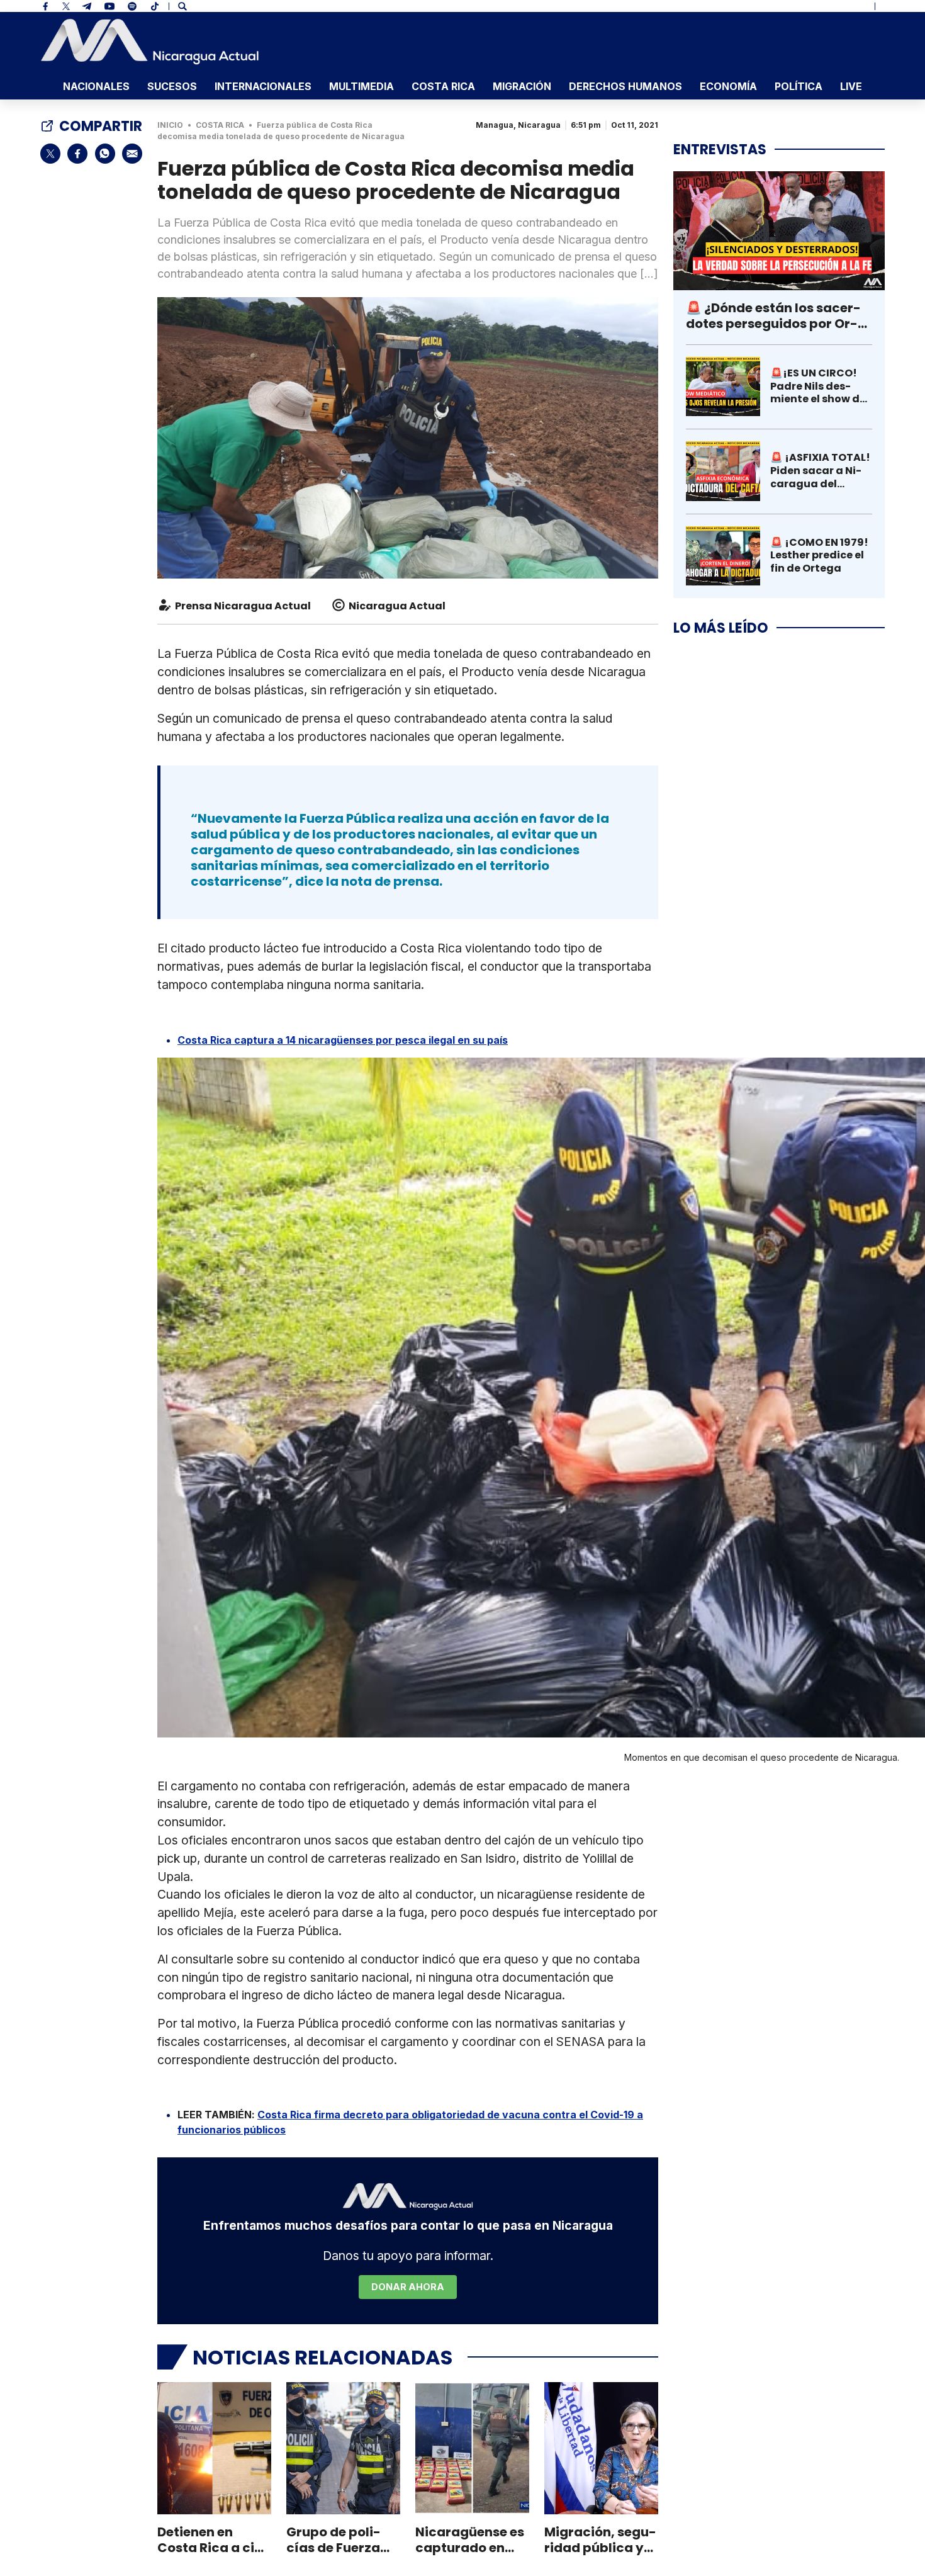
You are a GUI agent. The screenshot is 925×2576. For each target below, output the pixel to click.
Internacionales (263, 86)
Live (851, 86)
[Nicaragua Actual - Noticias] (150, 42)
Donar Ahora (408, 2287)
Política (799, 86)
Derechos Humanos (625, 86)
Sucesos (172, 86)
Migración (522, 86)
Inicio (170, 125)
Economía (728, 86)
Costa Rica (443, 86)
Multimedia (362, 86)
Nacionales (96, 86)
